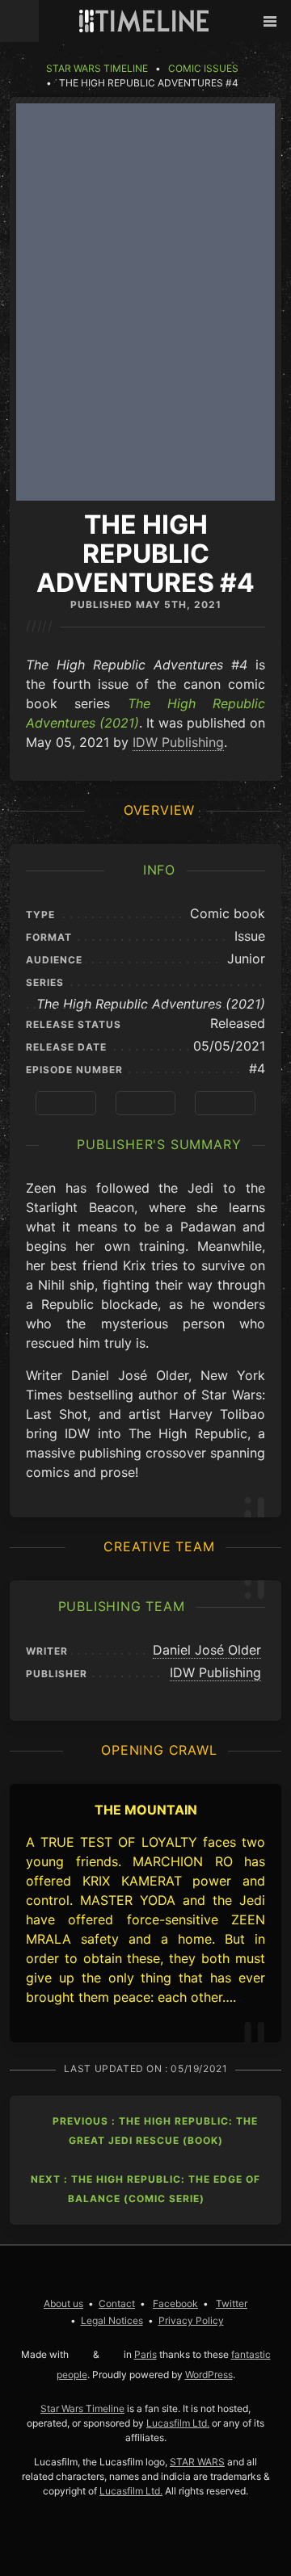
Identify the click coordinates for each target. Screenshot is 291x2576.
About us (63, 2303)
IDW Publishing (178, 742)
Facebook (175, 2303)
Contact (117, 2303)
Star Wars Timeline (97, 68)
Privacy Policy (191, 2320)
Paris (145, 2354)
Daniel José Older (207, 1650)
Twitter (232, 2303)
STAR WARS (197, 2462)
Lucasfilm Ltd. (178, 2423)
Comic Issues (203, 68)
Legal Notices (112, 2320)
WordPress (209, 2375)
